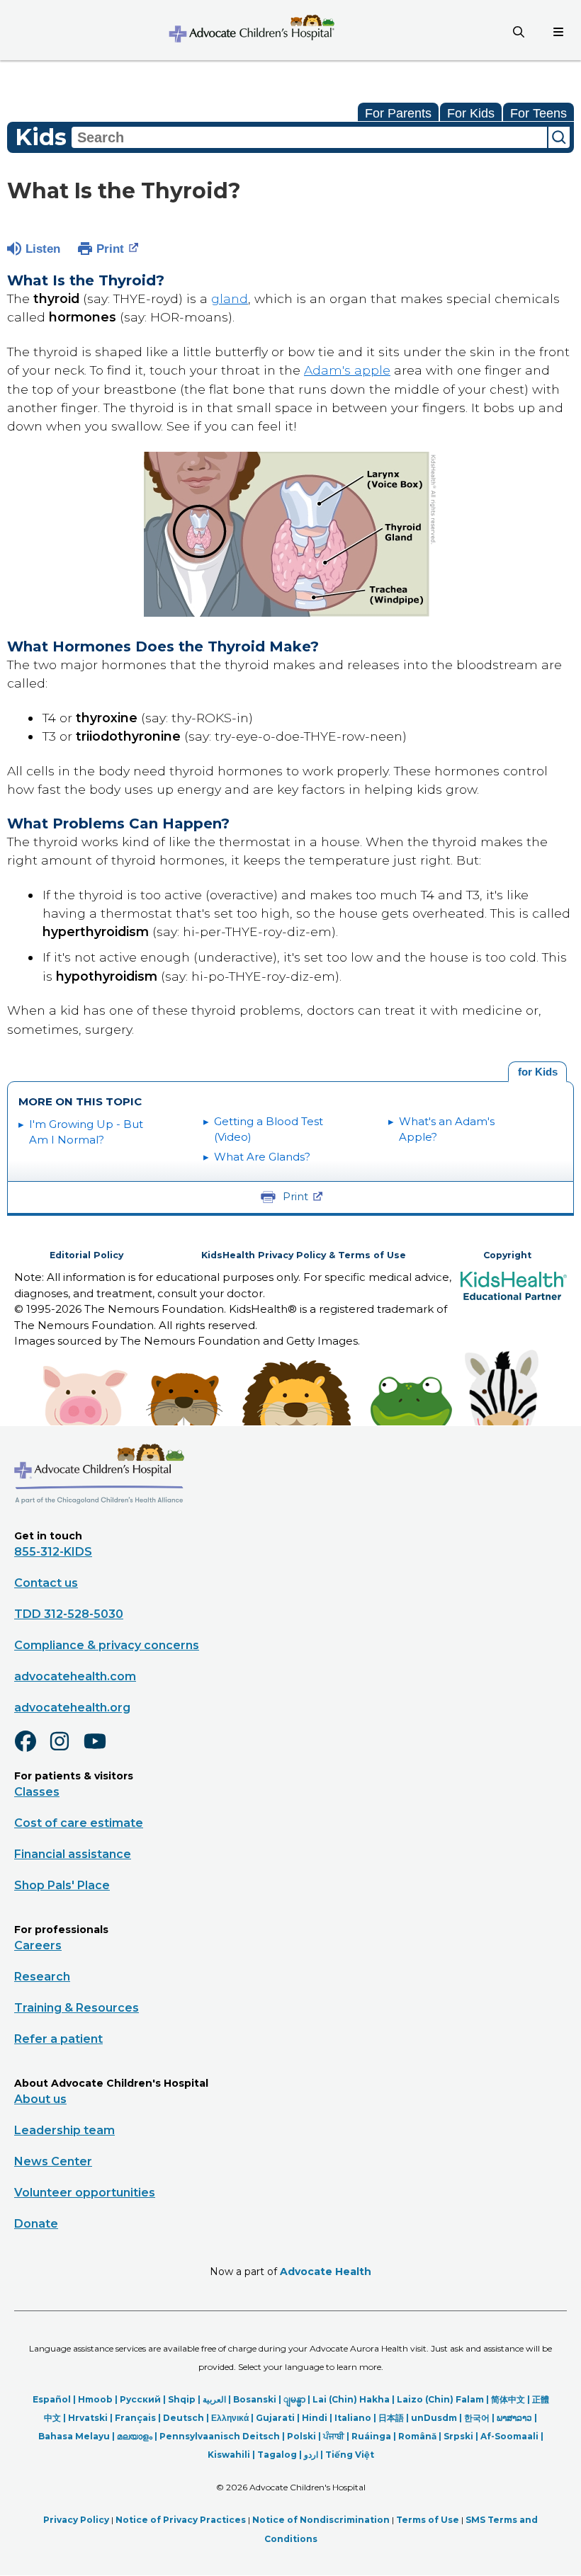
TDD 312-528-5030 (69, 1614)
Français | (139, 2418)
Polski (301, 2436)
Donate (36, 2224)
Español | (55, 2399)
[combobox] (309, 137)
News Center (53, 2161)
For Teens (538, 113)
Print (110, 249)
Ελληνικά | (233, 2418)
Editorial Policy (86, 1255)
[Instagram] (66, 1750)
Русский (140, 2399)
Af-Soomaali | (512, 2436)
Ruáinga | (375, 2436)
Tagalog (277, 2455)
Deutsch (184, 2418)
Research (42, 1977)
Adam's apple (347, 370)
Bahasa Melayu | (78, 2436)
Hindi (315, 2418)
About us (40, 2099)
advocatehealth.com (75, 1676)
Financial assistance (73, 1854)
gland (230, 298)
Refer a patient (58, 2039)
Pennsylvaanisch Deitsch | (223, 2436)
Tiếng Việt (350, 2455)
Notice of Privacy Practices (181, 2520)
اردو (311, 2455)
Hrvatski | (91, 2418)
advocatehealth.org (72, 1708)
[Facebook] (31, 1750)
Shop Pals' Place (62, 1885)
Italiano (353, 2418)
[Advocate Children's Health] (251, 30)
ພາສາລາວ (514, 2418)
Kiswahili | (232, 2455)
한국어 (477, 2418)
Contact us (46, 1583)
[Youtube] (101, 1750)
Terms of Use (428, 2520)
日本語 (391, 2418)
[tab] (537, 1072)
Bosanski (255, 2399)
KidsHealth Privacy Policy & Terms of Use (304, 1255)
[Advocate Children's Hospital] (99, 1524)
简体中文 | (512, 2399)
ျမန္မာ (294, 2399)
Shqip (182, 2399)
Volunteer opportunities (85, 2193)
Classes (37, 1792)
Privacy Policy (76, 2520)
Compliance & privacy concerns (107, 1645)
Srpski (458, 2436)
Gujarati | (279, 2418)
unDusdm (434, 2418)
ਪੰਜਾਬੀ (334, 2436)
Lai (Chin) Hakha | (355, 2399)
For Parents (398, 113)
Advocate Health (326, 2272)
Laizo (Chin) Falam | (444, 2399)
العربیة (214, 2399)
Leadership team (64, 2130)
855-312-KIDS (53, 1552)
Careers (38, 1945)
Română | (421, 2436)
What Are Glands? (262, 1157)
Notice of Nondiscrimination (321, 2520)
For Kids (471, 113)
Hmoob (95, 2399)
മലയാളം (135, 2436)
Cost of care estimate (79, 1823)
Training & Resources (77, 2008)
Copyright (507, 1255)
